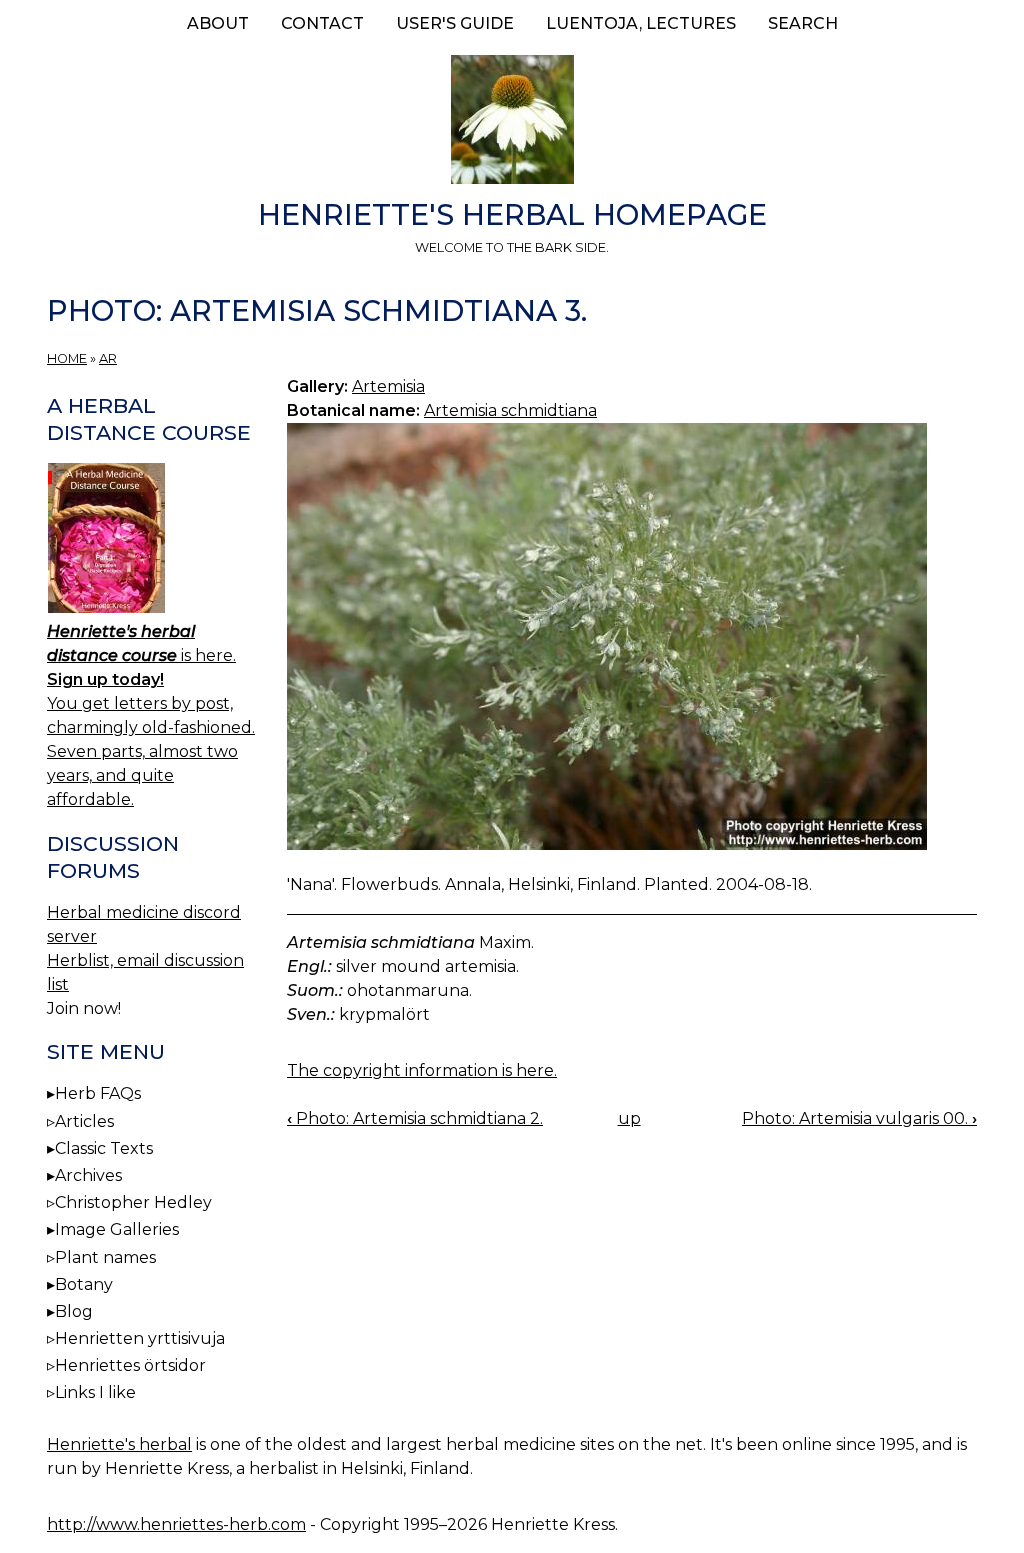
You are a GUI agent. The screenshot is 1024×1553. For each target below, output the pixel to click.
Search (803, 23)
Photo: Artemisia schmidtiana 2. (415, 1118)
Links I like (95, 1392)
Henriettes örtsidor (130, 1365)
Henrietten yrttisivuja (140, 1338)
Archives (88, 1175)
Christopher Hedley (133, 1202)
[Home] (512, 123)
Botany (84, 1284)
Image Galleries (117, 1229)
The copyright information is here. (422, 1070)
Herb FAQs (98, 1093)
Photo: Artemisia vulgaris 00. (859, 1118)
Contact (322, 23)
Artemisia (388, 386)
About (218, 23)
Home (67, 358)
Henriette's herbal (119, 1444)
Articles (84, 1121)
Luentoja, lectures (641, 23)
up (629, 1118)
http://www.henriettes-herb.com (176, 1524)
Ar (108, 358)
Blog (74, 1311)
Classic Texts (104, 1148)
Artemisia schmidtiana (510, 410)
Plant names (105, 1257)
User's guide (455, 23)
